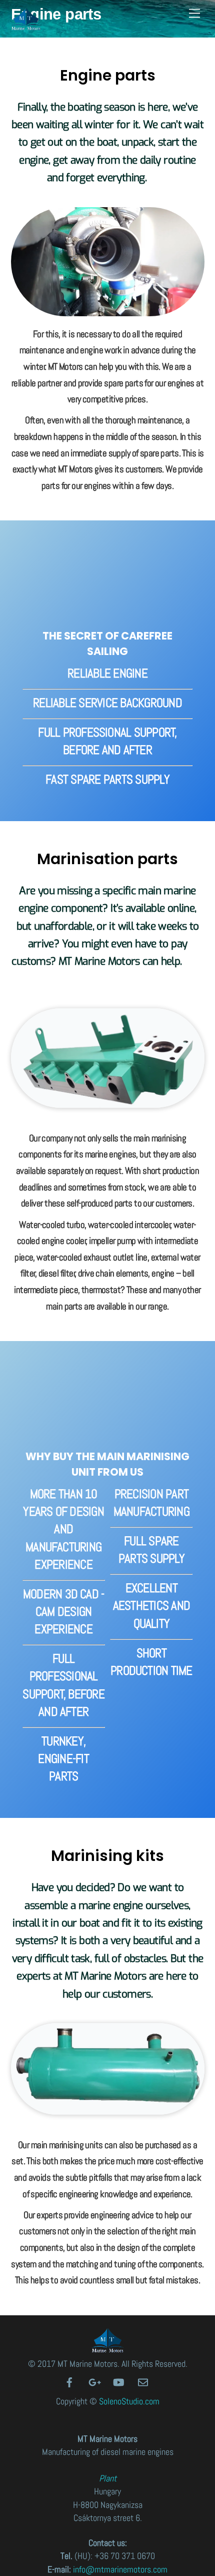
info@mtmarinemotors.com (120, 2569)
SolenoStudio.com (129, 2401)
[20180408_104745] (108, 309)
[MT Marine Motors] (26, 26)
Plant (108, 2478)
